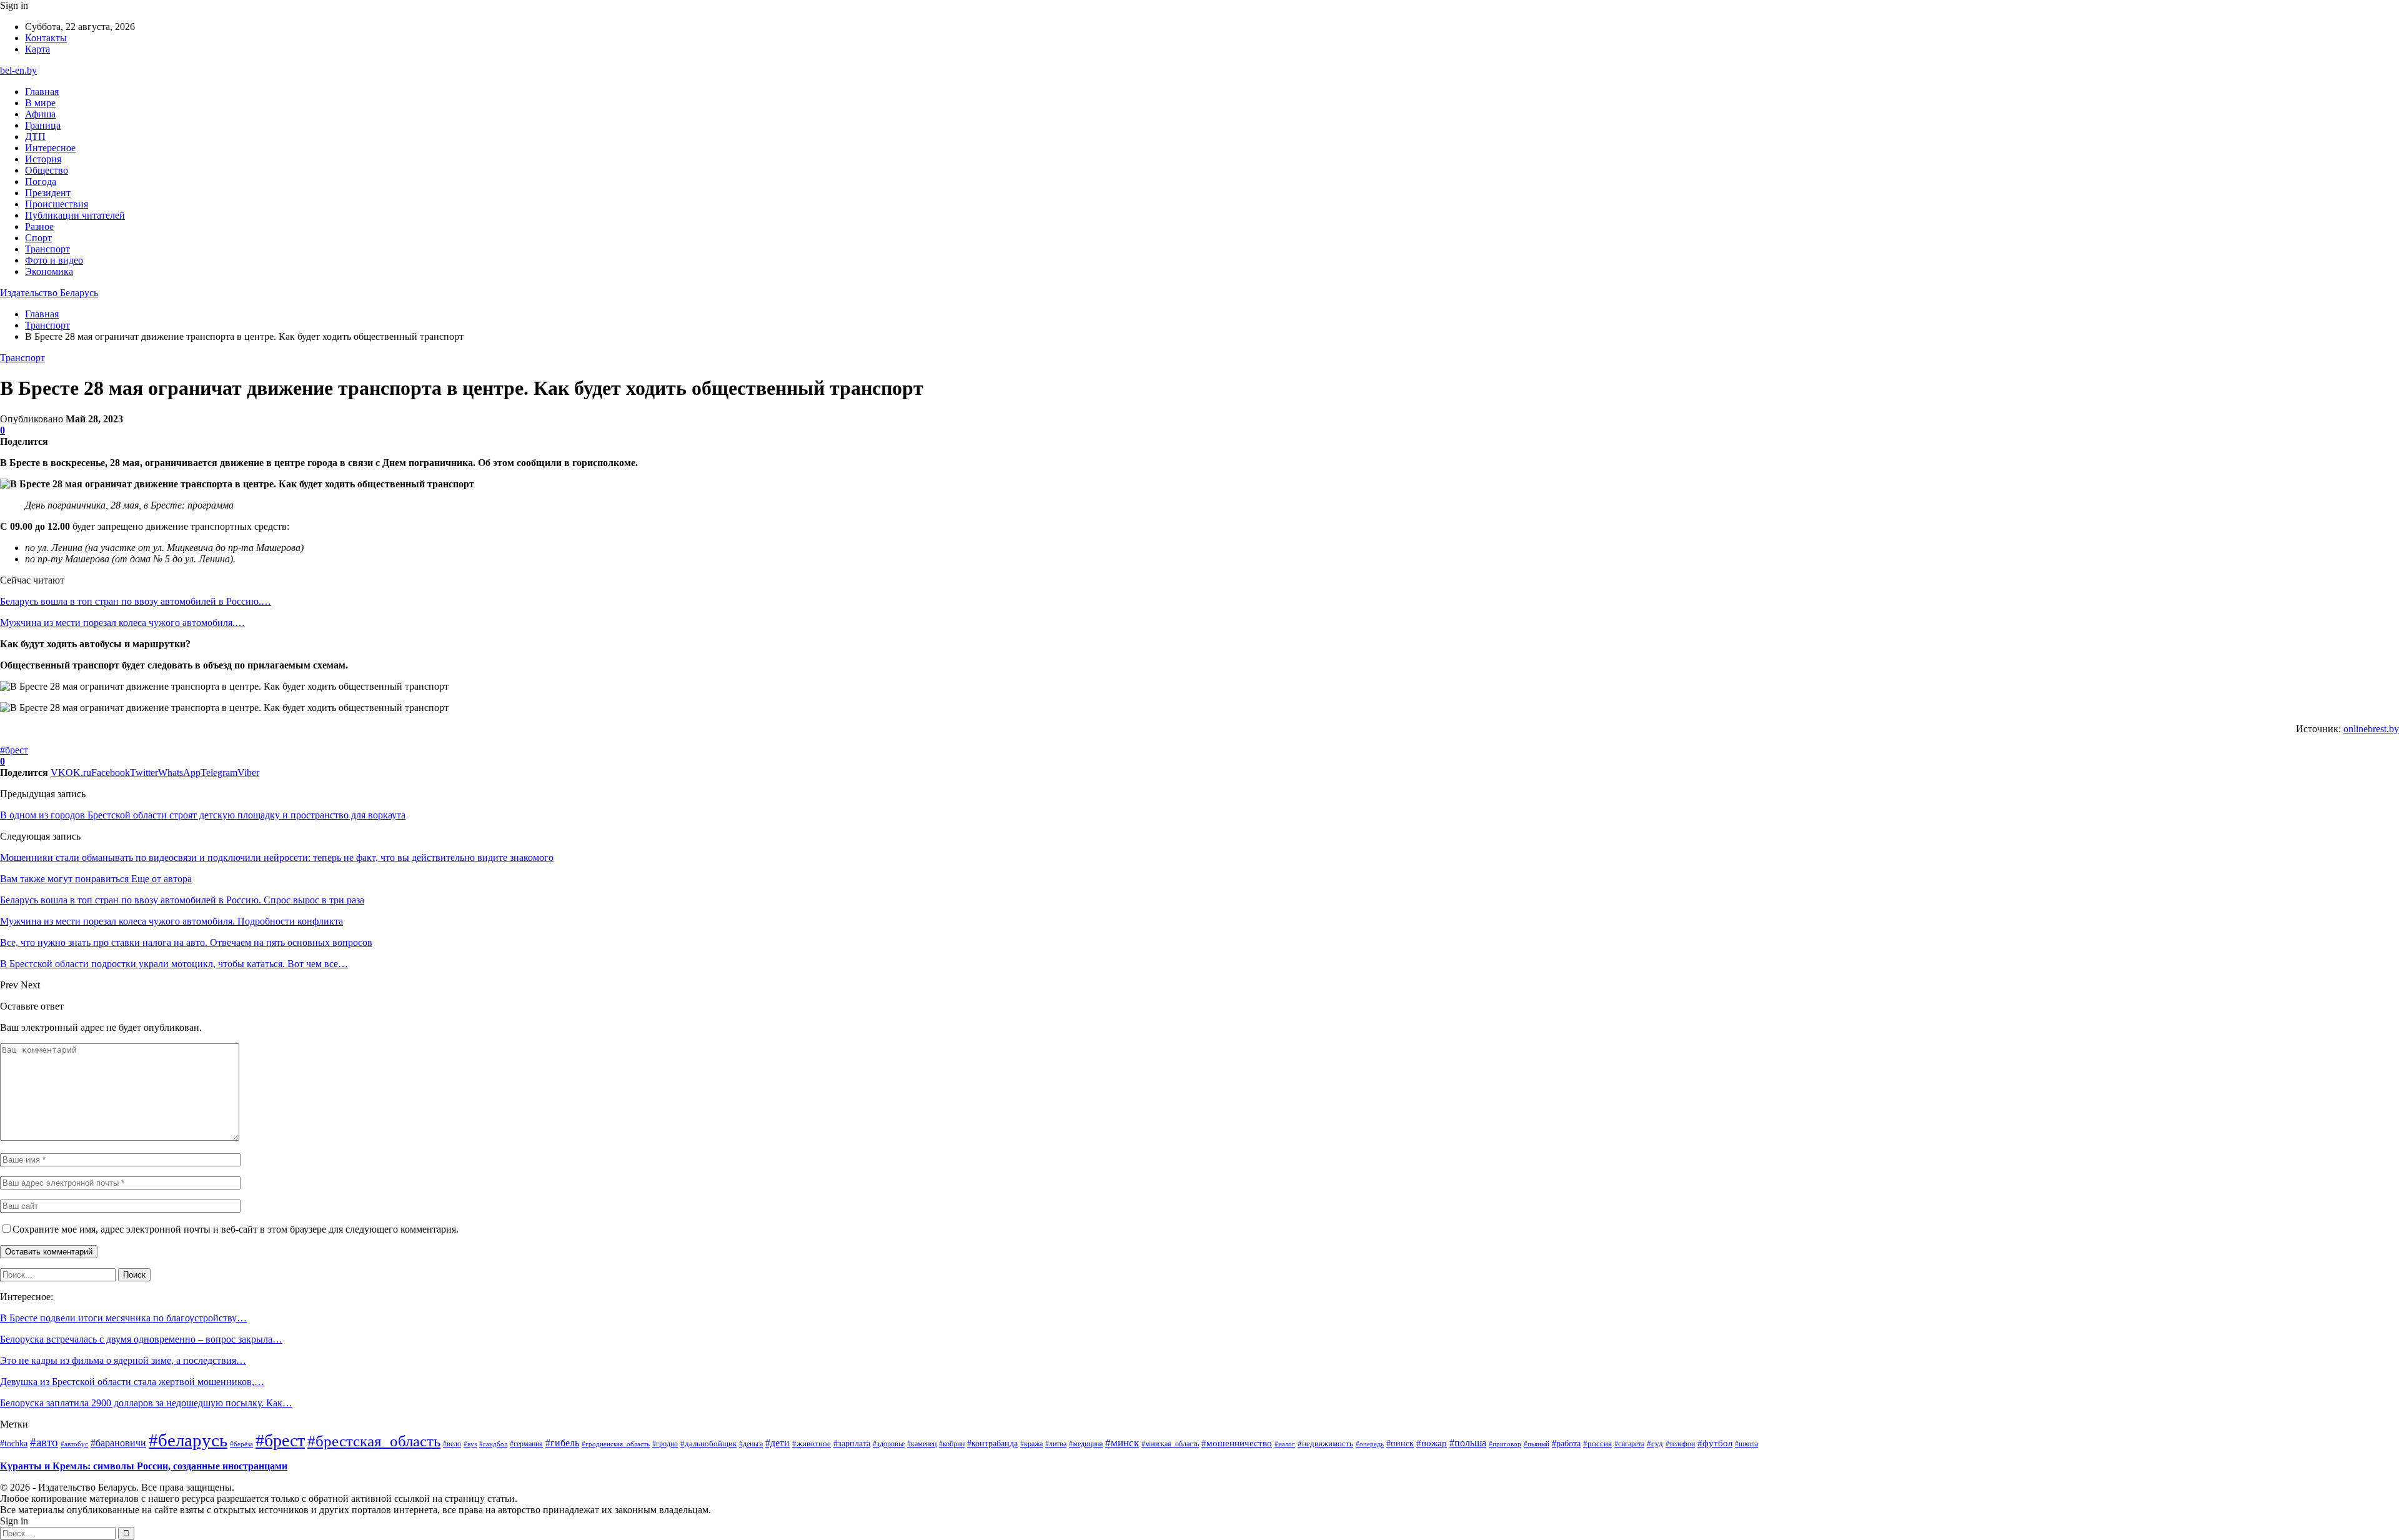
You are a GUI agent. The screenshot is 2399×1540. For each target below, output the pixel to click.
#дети (777, 1443)
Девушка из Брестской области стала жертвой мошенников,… (132, 1382)
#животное (812, 1443)
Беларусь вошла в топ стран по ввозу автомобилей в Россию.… (136, 601)
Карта (37, 49)
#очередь (1370, 1444)
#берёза (241, 1444)
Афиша (40, 114)
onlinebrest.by (2371, 729)
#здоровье (889, 1444)
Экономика (49, 271)
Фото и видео (54, 260)
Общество (47, 170)
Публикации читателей (75, 215)
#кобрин (952, 1444)
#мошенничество (1237, 1443)
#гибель (562, 1443)
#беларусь (188, 1440)
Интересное (50, 148)
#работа (1566, 1443)
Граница (43, 125)
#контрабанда (992, 1443)
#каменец (922, 1444)
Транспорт (47, 249)
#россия (1597, 1444)
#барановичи (118, 1443)
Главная (42, 92)
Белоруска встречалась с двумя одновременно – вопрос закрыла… (141, 1339)
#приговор (1505, 1444)
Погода (41, 181)
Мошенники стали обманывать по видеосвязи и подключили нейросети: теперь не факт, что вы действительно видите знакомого (277, 857)
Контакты (46, 38)
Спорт (38, 238)
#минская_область (1170, 1444)
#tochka (14, 1443)
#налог (1285, 1444)
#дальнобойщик (708, 1443)
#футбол (1715, 1443)
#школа (1746, 1444)
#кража (1031, 1444)
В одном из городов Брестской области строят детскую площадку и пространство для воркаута (203, 815)
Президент (48, 193)
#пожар (1432, 1443)
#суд (1655, 1443)
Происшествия (57, 204)
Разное (39, 226)
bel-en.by (18, 70)
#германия (526, 1444)
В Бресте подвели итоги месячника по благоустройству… (123, 1318)
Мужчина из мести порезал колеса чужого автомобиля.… (122, 623)
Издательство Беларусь (49, 293)
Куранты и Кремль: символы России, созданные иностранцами (144, 1466)
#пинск (1400, 1443)
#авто (44, 1442)
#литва (1056, 1444)
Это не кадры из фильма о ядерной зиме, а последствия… (123, 1360)
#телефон (1680, 1444)
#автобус (74, 1444)
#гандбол (493, 1444)
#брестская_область (374, 1441)
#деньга (751, 1444)
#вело (452, 1444)
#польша (1468, 1443)
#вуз (470, 1444)
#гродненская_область (616, 1444)
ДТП (35, 137)
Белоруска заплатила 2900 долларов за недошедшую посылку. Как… (146, 1403)
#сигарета (1629, 1444)
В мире (40, 103)
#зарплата (852, 1443)
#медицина (1086, 1444)
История (43, 159)
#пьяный (1537, 1444)
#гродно (665, 1444)
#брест (14, 750)
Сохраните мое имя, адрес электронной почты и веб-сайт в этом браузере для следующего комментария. (236, 1229)
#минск (1122, 1443)
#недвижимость (1325, 1443)
